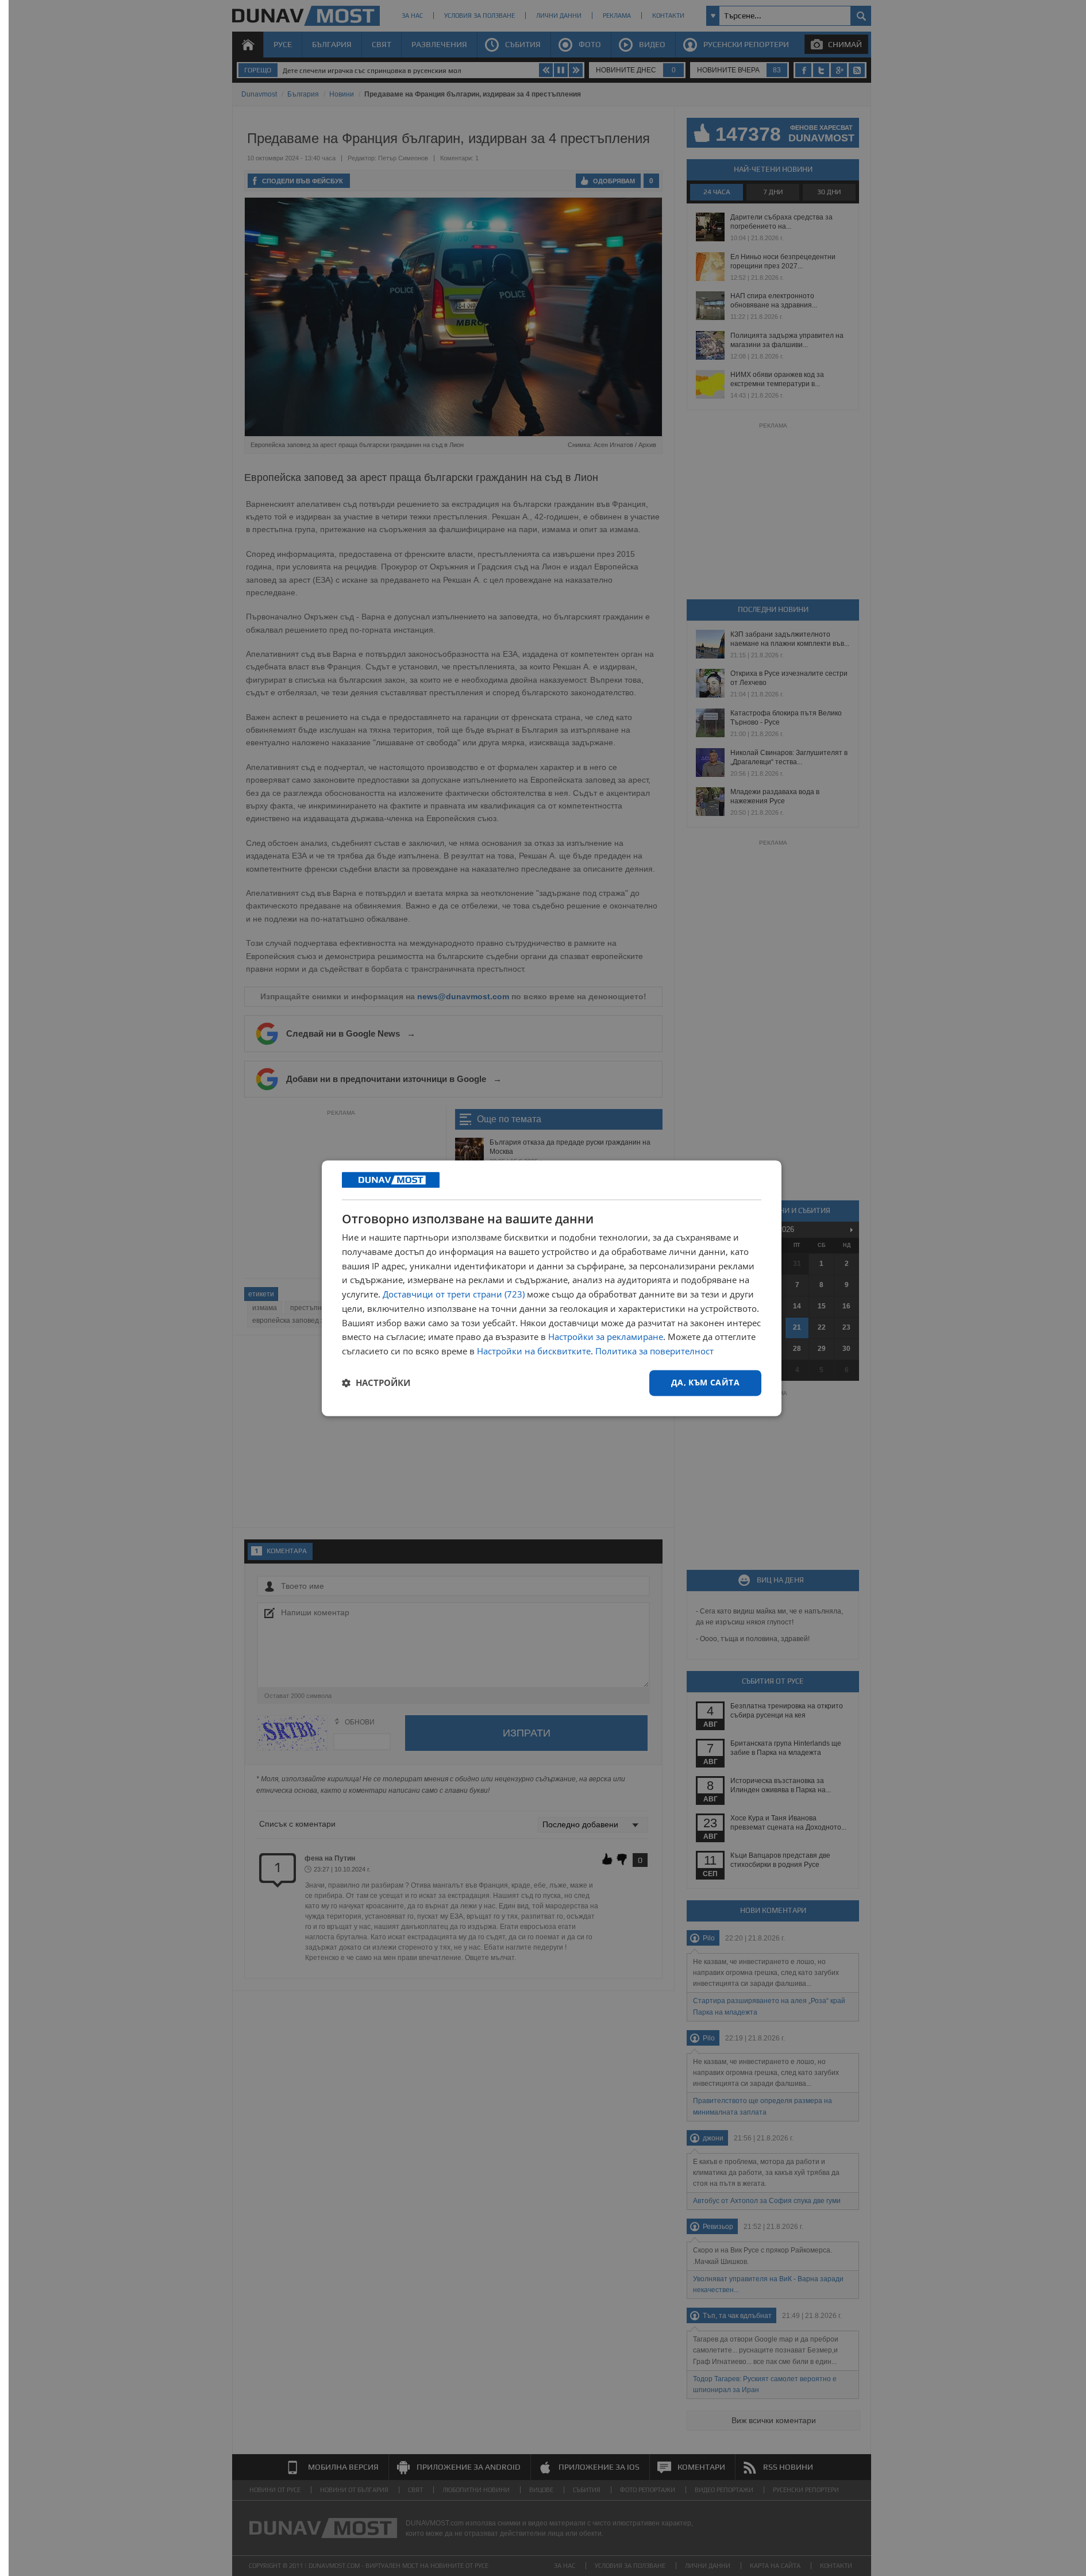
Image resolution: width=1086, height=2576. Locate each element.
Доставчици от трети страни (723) (454, 1295)
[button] (376, 1383)
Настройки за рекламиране (606, 1337)
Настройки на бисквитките (534, 1351)
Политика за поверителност (654, 1351)
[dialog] (552, 1288)
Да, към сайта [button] (705, 1382)
